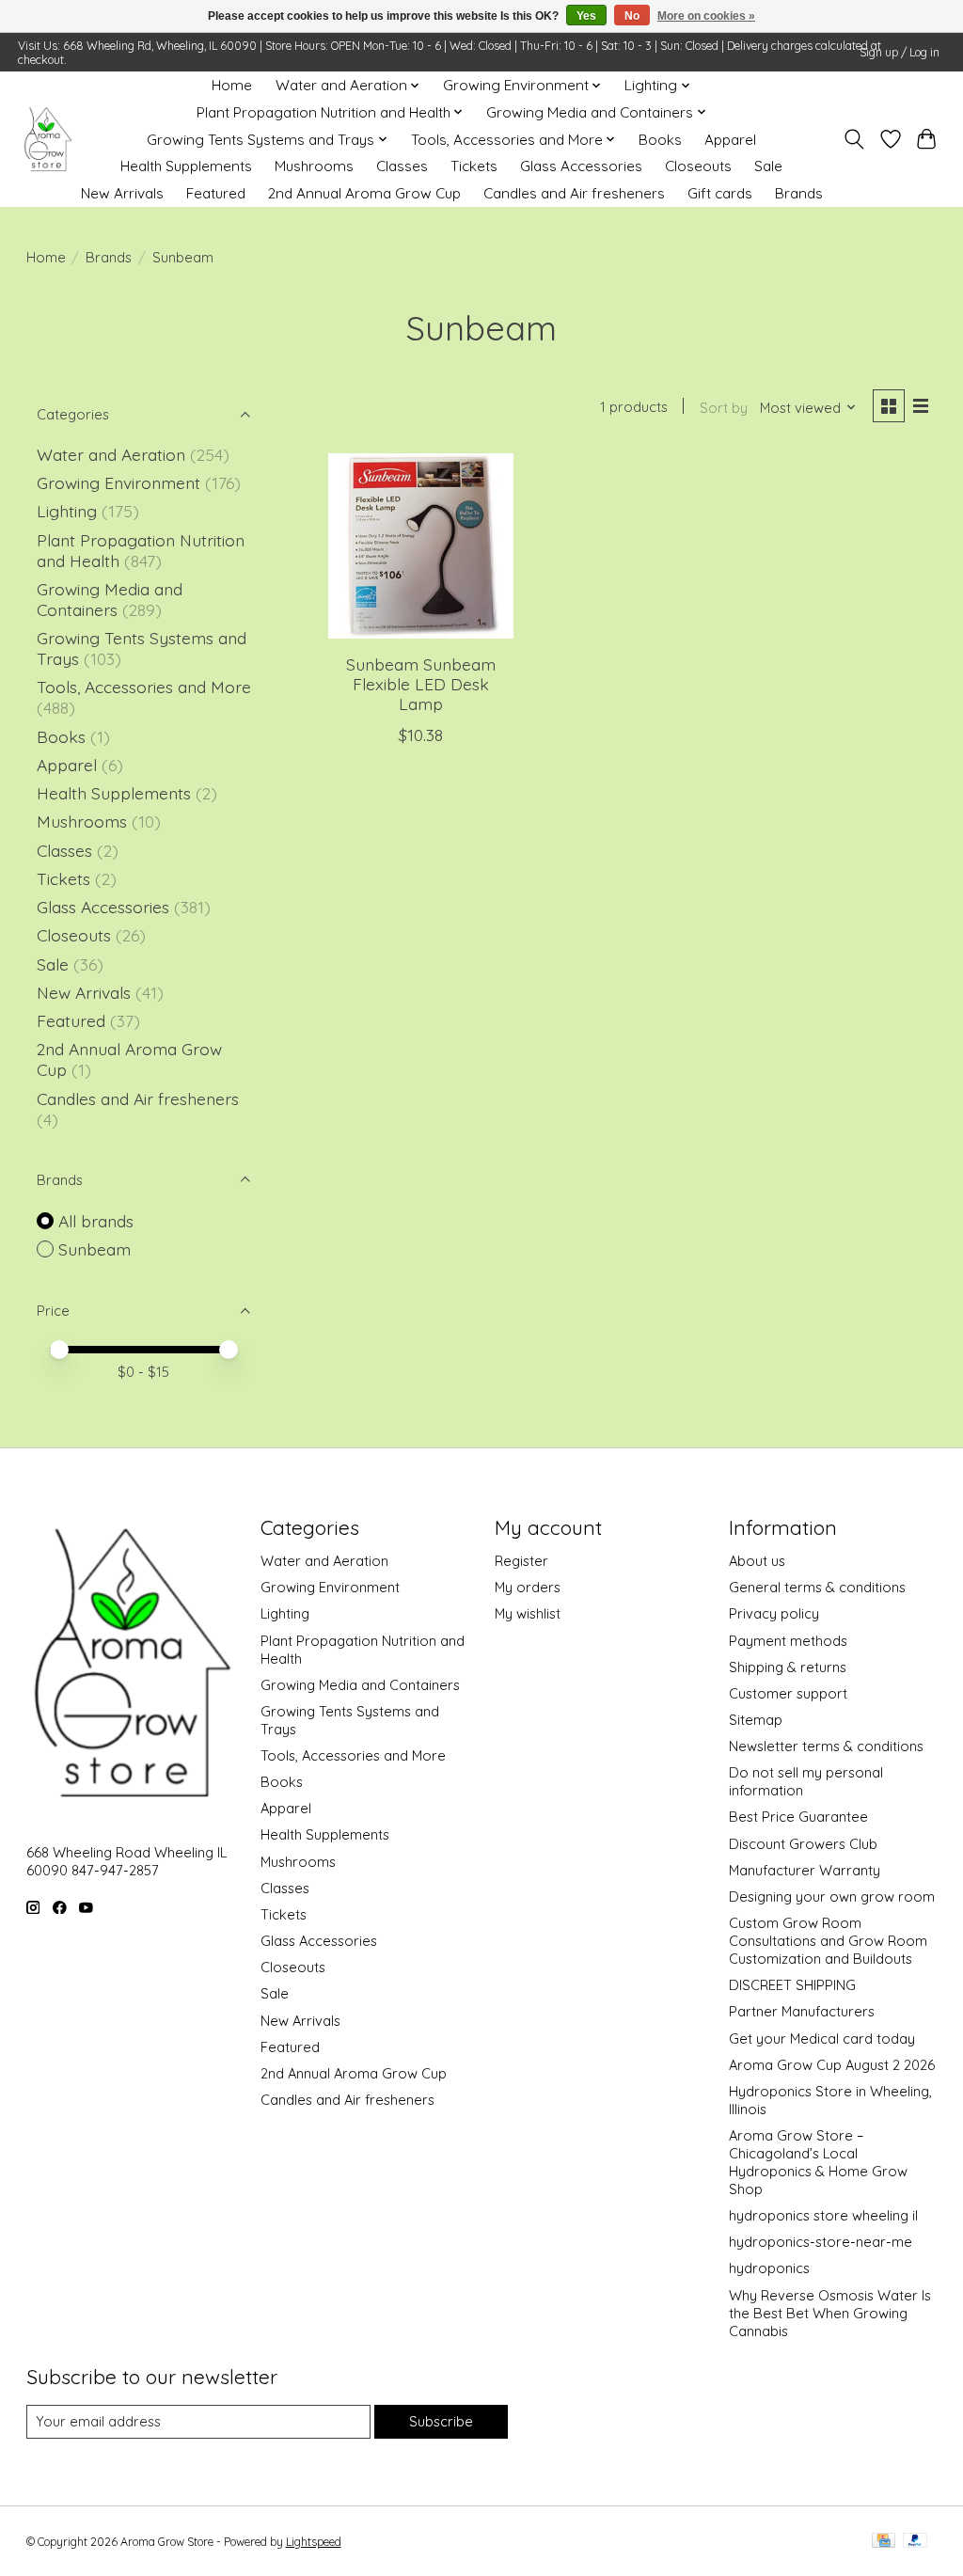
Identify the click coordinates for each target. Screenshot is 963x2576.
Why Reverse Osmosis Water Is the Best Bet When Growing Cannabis (830, 2313)
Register (521, 1561)
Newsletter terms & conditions (826, 1746)
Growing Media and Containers (110, 599)
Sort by (724, 408)
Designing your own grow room (832, 1896)
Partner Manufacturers (802, 2011)
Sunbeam (95, 1249)
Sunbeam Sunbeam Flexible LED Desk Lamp (421, 684)
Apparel (730, 140)
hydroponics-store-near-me (821, 2242)
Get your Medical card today (822, 2039)
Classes (402, 166)
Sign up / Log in (900, 52)
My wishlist (528, 1613)
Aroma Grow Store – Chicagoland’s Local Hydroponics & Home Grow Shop (818, 2162)
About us (757, 1561)
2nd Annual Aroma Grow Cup (364, 193)
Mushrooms (314, 166)
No (632, 16)
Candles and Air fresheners (574, 193)
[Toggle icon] (853, 139)
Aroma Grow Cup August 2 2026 (832, 2065)
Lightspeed (314, 2542)
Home (232, 85)
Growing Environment (118, 482)
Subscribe (441, 2421)
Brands (799, 193)
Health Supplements (186, 166)
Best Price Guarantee (798, 1817)
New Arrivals (122, 193)
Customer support (788, 1693)
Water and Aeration (111, 454)
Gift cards (720, 193)
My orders (528, 1587)
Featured (216, 193)
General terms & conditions (817, 1587)
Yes (586, 16)
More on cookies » (706, 16)
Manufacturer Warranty (805, 1870)
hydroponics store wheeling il (823, 2215)
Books (660, 140)
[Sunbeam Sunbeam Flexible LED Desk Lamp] (421, 546)
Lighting (69, 511)
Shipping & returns (788, 1667)
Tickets (474, 166)
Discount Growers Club (803, 1844)
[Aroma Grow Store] (47, 140)
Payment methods (788, 1641)
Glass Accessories (581, 166)
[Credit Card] (884, 2542)
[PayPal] (915, 2542)
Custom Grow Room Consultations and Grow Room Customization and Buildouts (828, 1941)
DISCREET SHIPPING (792, 1985)
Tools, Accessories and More (144, 687)
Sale (768, 166)
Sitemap (756, 1720)
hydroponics (769, 2268)
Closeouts (698, 166)
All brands (96, 1221)
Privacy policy (774, 1613)
